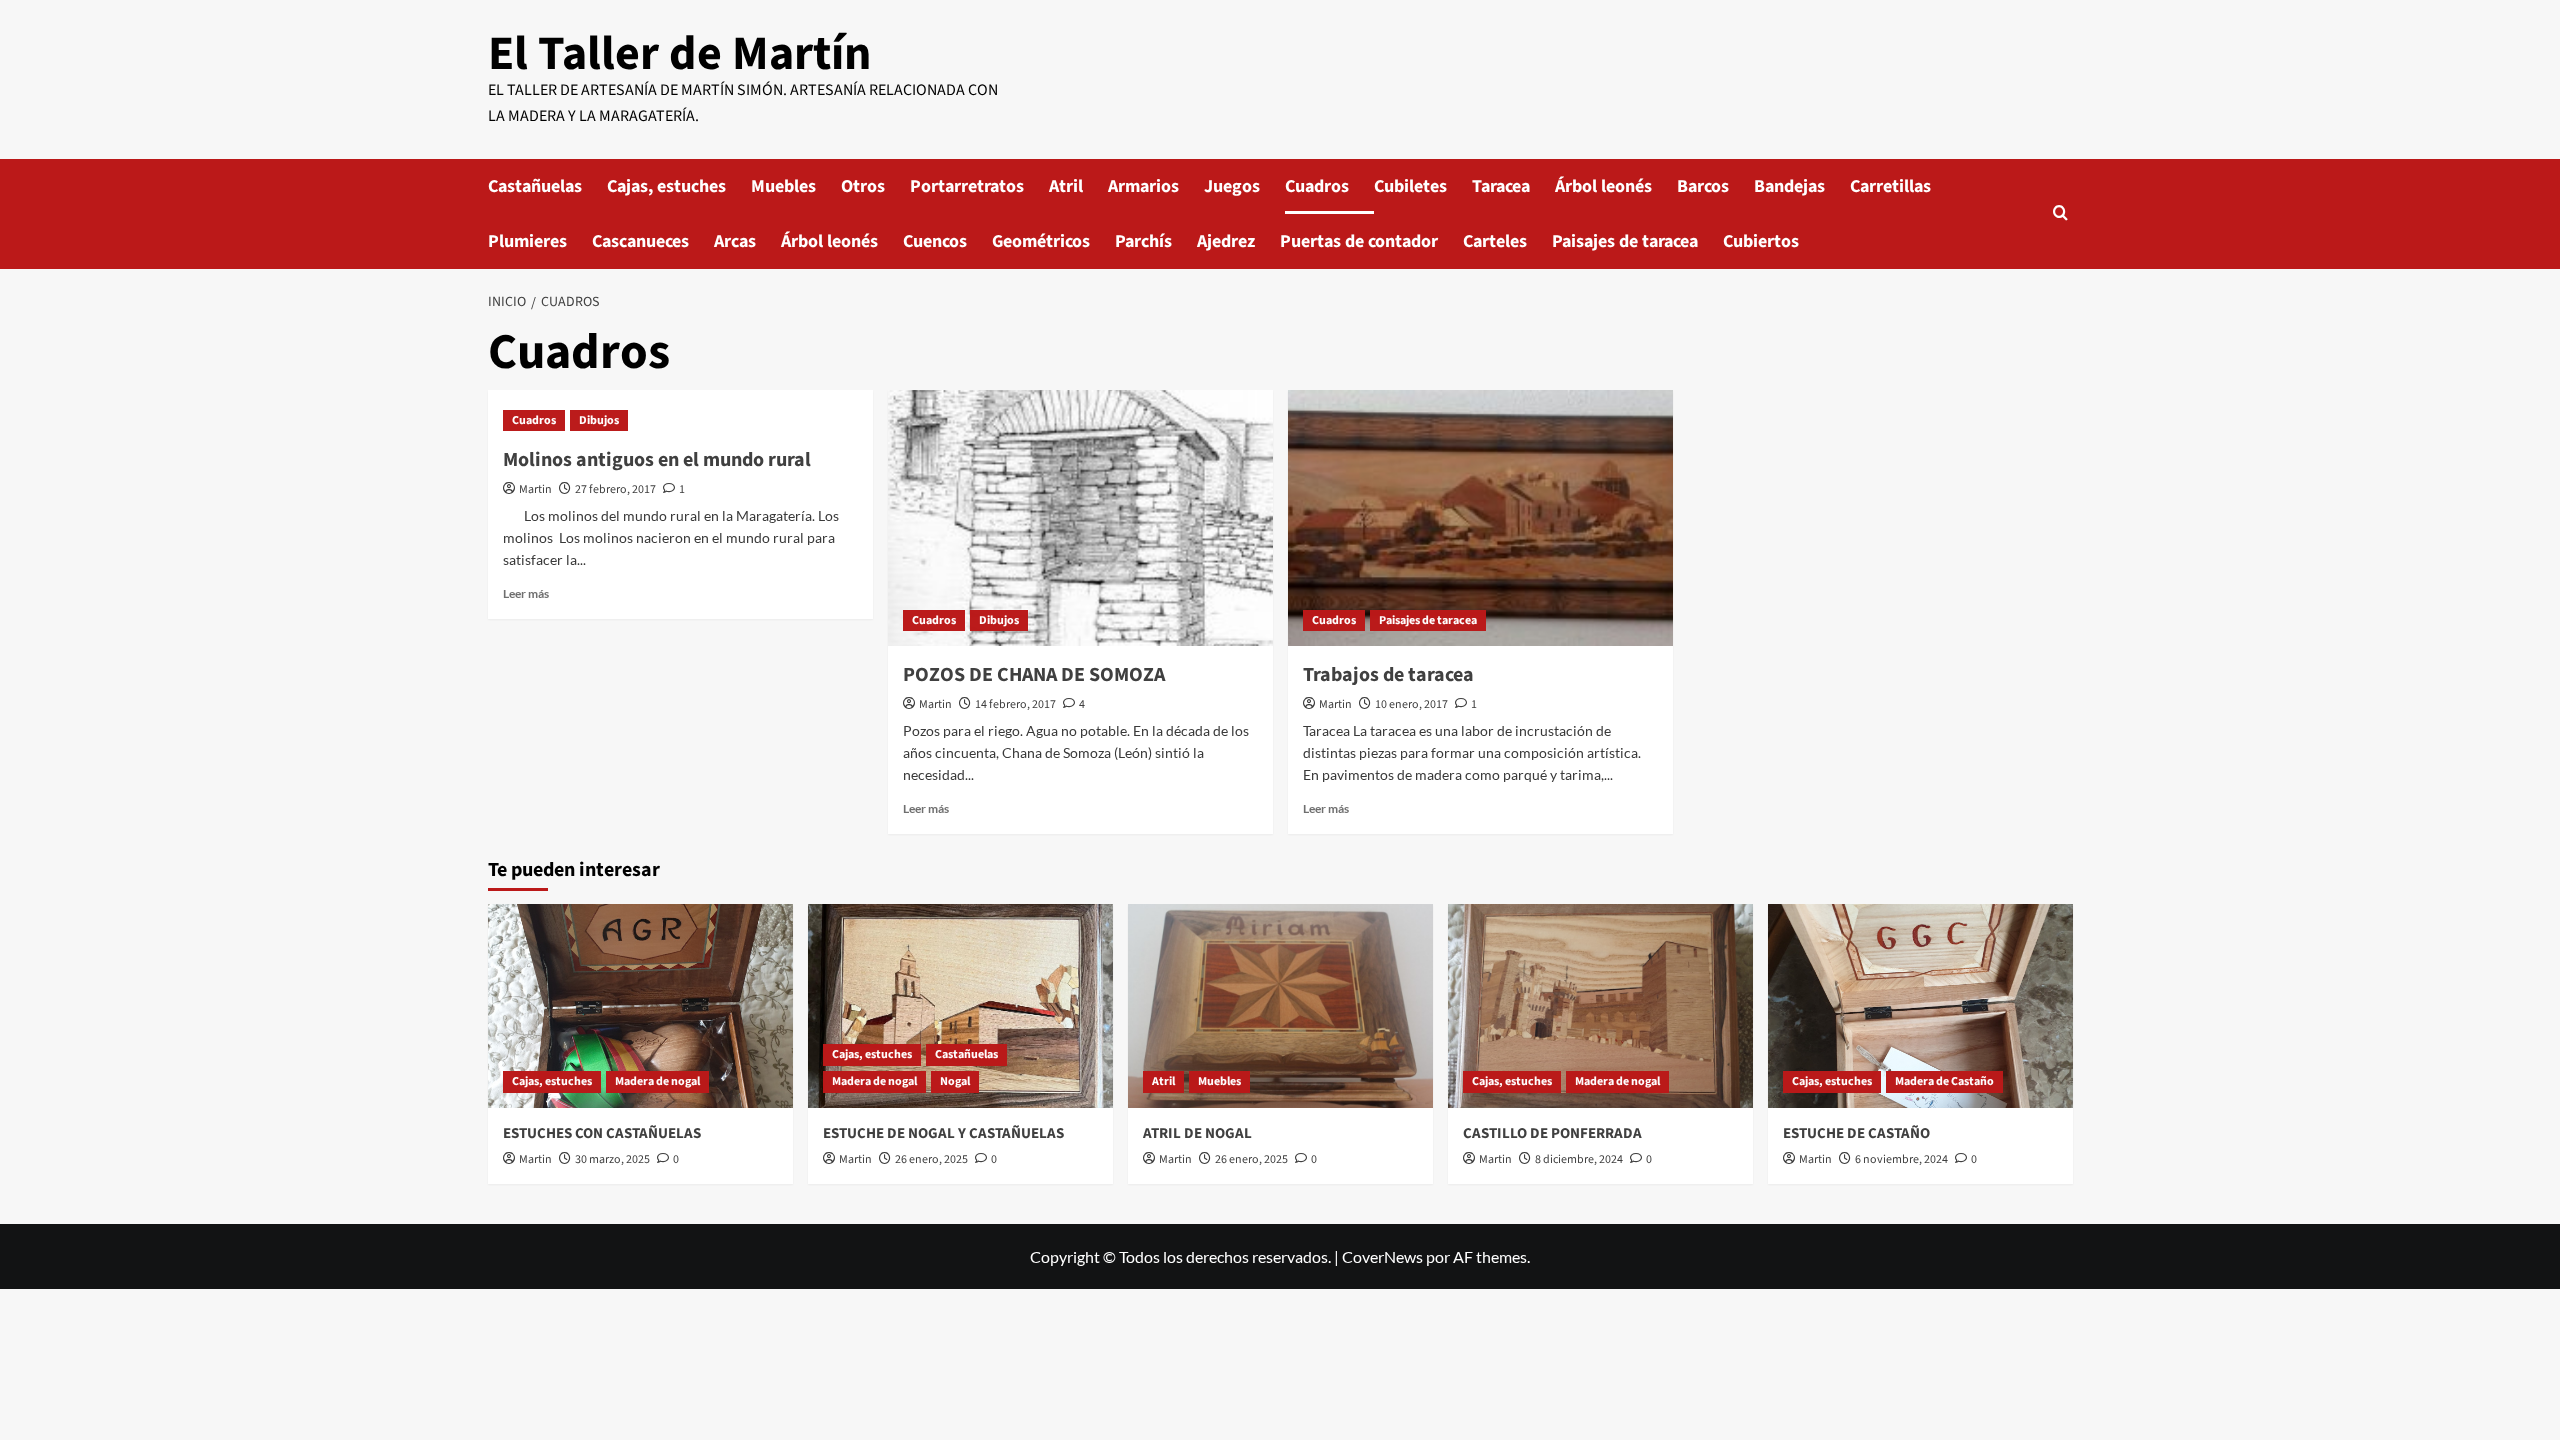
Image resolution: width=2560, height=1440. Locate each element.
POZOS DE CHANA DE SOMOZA (1034, 675)
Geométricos (1041, 241)
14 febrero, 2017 (1015, 704)
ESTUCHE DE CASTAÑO (1856, 1133)
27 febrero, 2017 (615, 489)
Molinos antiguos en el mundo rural (657, 460)
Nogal (955, 1081)
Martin (535, 489)
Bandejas (1789, 186)
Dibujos (599, 420)
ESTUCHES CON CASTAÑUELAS (602, 1133)
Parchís (1143, 241)
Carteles (1495, 241)
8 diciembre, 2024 (1579, 1159)
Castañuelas (535, 186)
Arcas (735, 241)
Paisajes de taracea (1625, 241)
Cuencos (935, 241)
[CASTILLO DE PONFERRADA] (1600, 1005)
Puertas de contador (1359, 241)
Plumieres (527, 241)
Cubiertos (1761, 241)
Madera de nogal (657, 1081)
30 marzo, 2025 (612, 1159)
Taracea (1501, 186)
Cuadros (1317, 186)
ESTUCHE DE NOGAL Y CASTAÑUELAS (943, 1133)
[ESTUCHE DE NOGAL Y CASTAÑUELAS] (960, 1005)
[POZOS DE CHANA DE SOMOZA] (1080, 518)
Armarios (1143, 186)
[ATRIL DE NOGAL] (1280, 1005)
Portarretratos (967, 186)
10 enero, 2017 (1411, 704)
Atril (1066, 186)
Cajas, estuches (666, 186)
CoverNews (1382, 1256)
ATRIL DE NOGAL (1197, 1133)
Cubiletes (1410, 186)
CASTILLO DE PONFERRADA (1552, 1133)
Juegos (1232, 186)
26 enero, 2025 (931, 1159)
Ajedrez (1226, 241)
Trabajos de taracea (1388, 675)
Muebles (783, 186)
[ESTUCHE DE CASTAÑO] (1920, 1005)
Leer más (526, 593)
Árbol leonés (1603, 186)
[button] (2060, 214)
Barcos (1703, 186)
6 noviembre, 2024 (1901, 1159)
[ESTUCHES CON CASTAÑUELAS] (640, 1005)
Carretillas (1890, 186)
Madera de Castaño (1944, 1081)
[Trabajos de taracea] (1480, 518)
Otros (863, 186)
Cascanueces (640, 241)
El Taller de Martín (679, 54)
